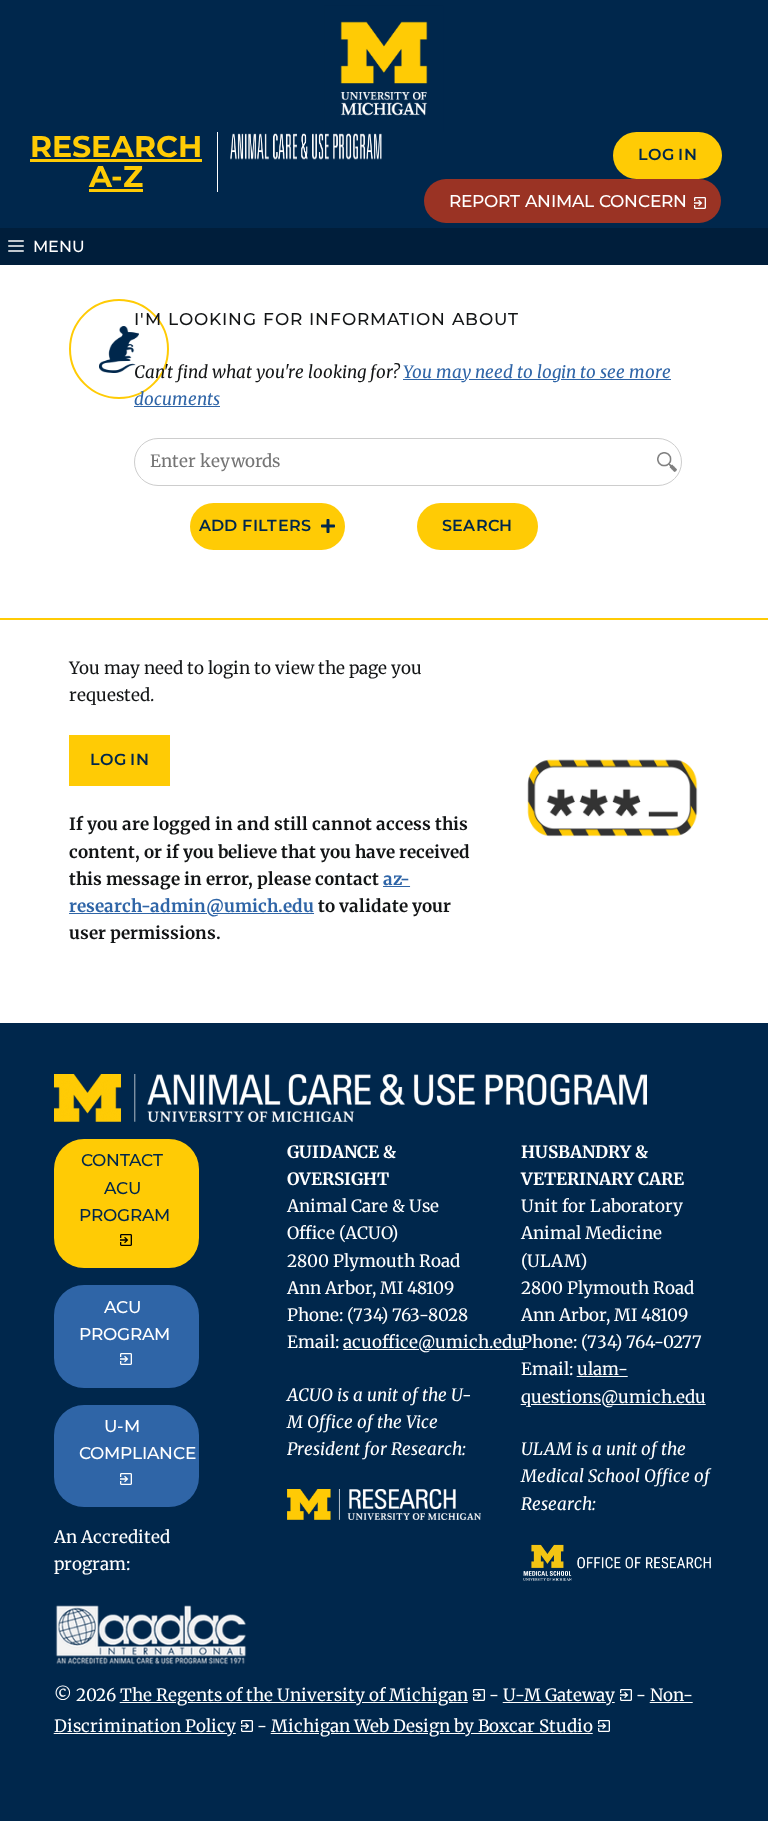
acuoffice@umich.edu (433, 1342)
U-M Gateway (559, 1695)
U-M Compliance (137, 1439)
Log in (667, 154)
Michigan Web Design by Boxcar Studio (432, 1726)
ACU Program (124, 1320)
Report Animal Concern (568, 201)
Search (477, 525)
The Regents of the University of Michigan (294, 1695)
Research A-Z (116, 161)
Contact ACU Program (124, 1187)
